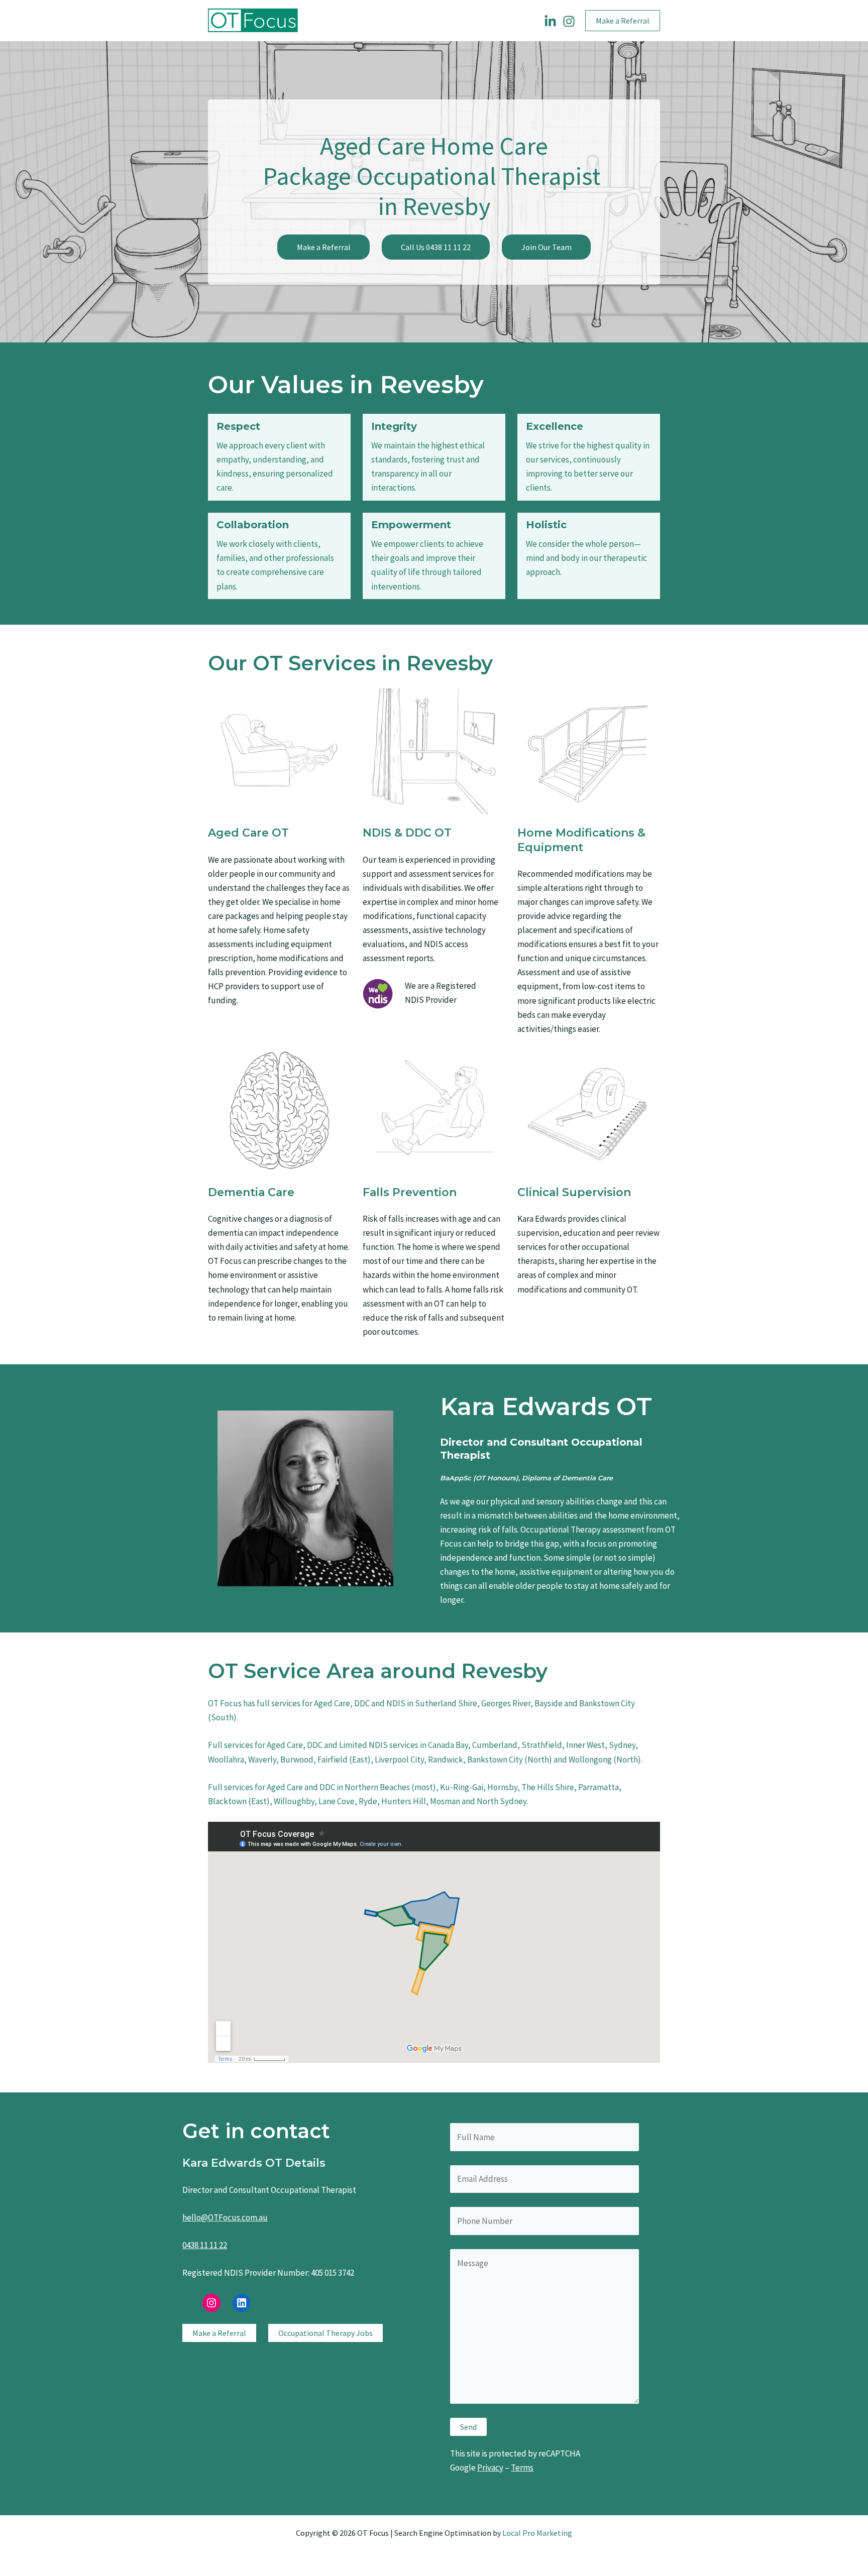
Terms (522, 2468)
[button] (623, 21)
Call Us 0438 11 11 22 (436, 247)
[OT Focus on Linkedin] (550, 21)
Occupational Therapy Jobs (325, 2333)
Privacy (490, 2468)
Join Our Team (547, 247)
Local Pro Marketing (537, 2533)
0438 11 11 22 (205, 2245)
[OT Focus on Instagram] (569, 21)
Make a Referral (324, 247)
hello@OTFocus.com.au (225, 2217)
